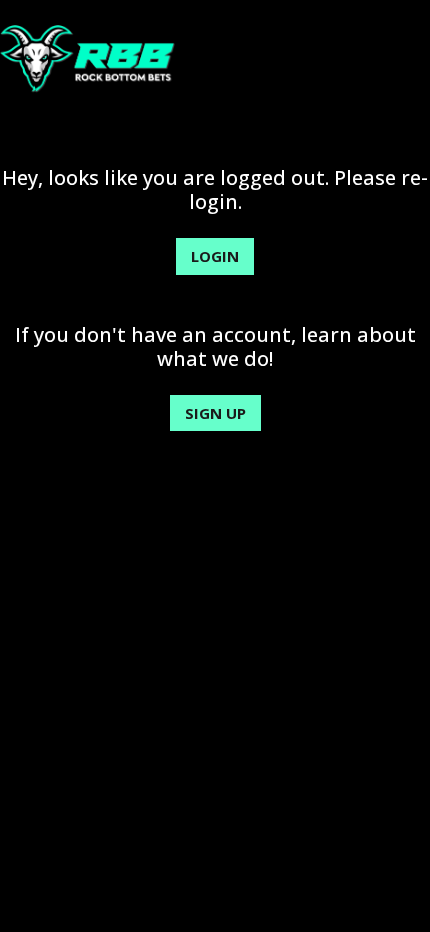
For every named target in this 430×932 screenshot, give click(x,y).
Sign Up (215, 413)
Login (215, 256)
